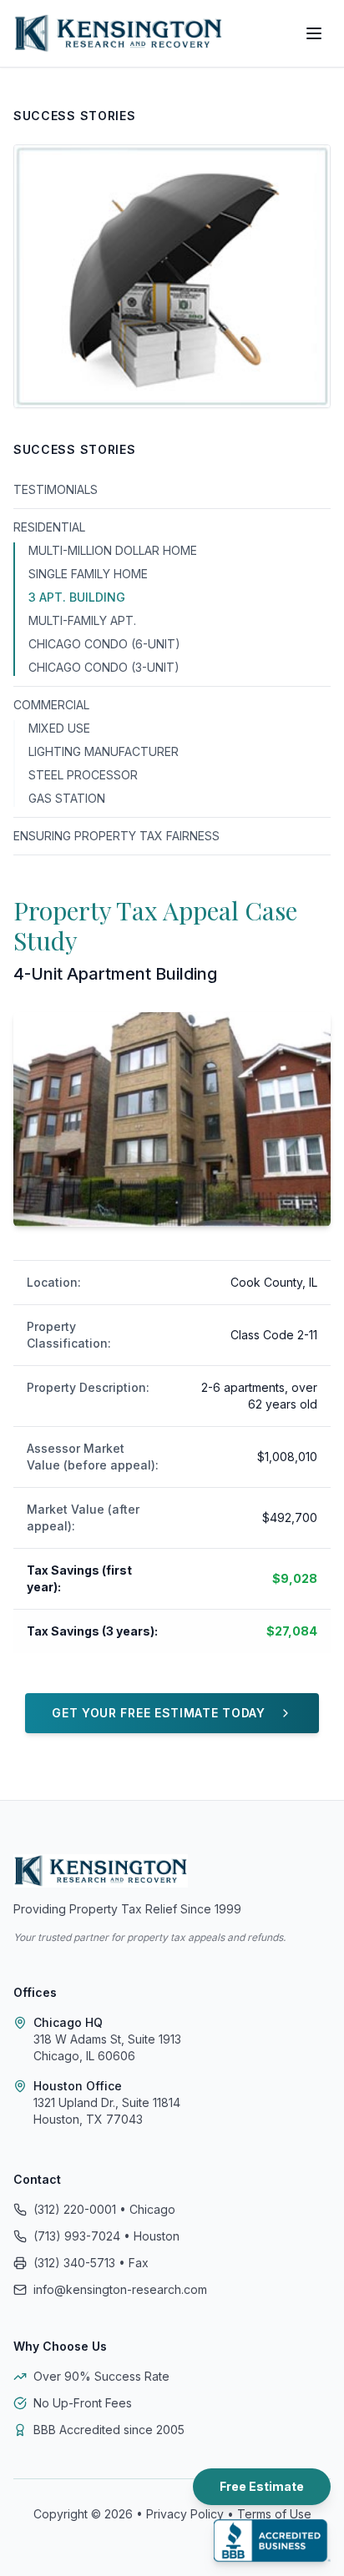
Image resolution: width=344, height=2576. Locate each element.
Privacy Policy (185, 2514)
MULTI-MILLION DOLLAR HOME (113, 550)
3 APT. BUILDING (77, 597)
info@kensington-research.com (120, 2289)
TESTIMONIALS (56, 489)
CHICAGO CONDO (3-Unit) (104, 667)
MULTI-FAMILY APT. (82, 620)
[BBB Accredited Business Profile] (272, 2541)
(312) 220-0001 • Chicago (104, 2209)
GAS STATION (67, 798)
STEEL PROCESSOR (83, 775)
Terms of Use (274, 2514)
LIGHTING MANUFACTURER (104, 751)
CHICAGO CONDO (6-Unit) (104, 644)
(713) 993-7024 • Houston (106, 2236)
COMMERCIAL (51, 705)
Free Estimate (262, 2486)
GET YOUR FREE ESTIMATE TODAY (159, 1713)
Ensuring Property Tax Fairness (116, 836)
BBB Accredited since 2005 (109, 2430)
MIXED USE (59, 728)
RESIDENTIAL (49, 527)
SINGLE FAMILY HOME (88, 574)
